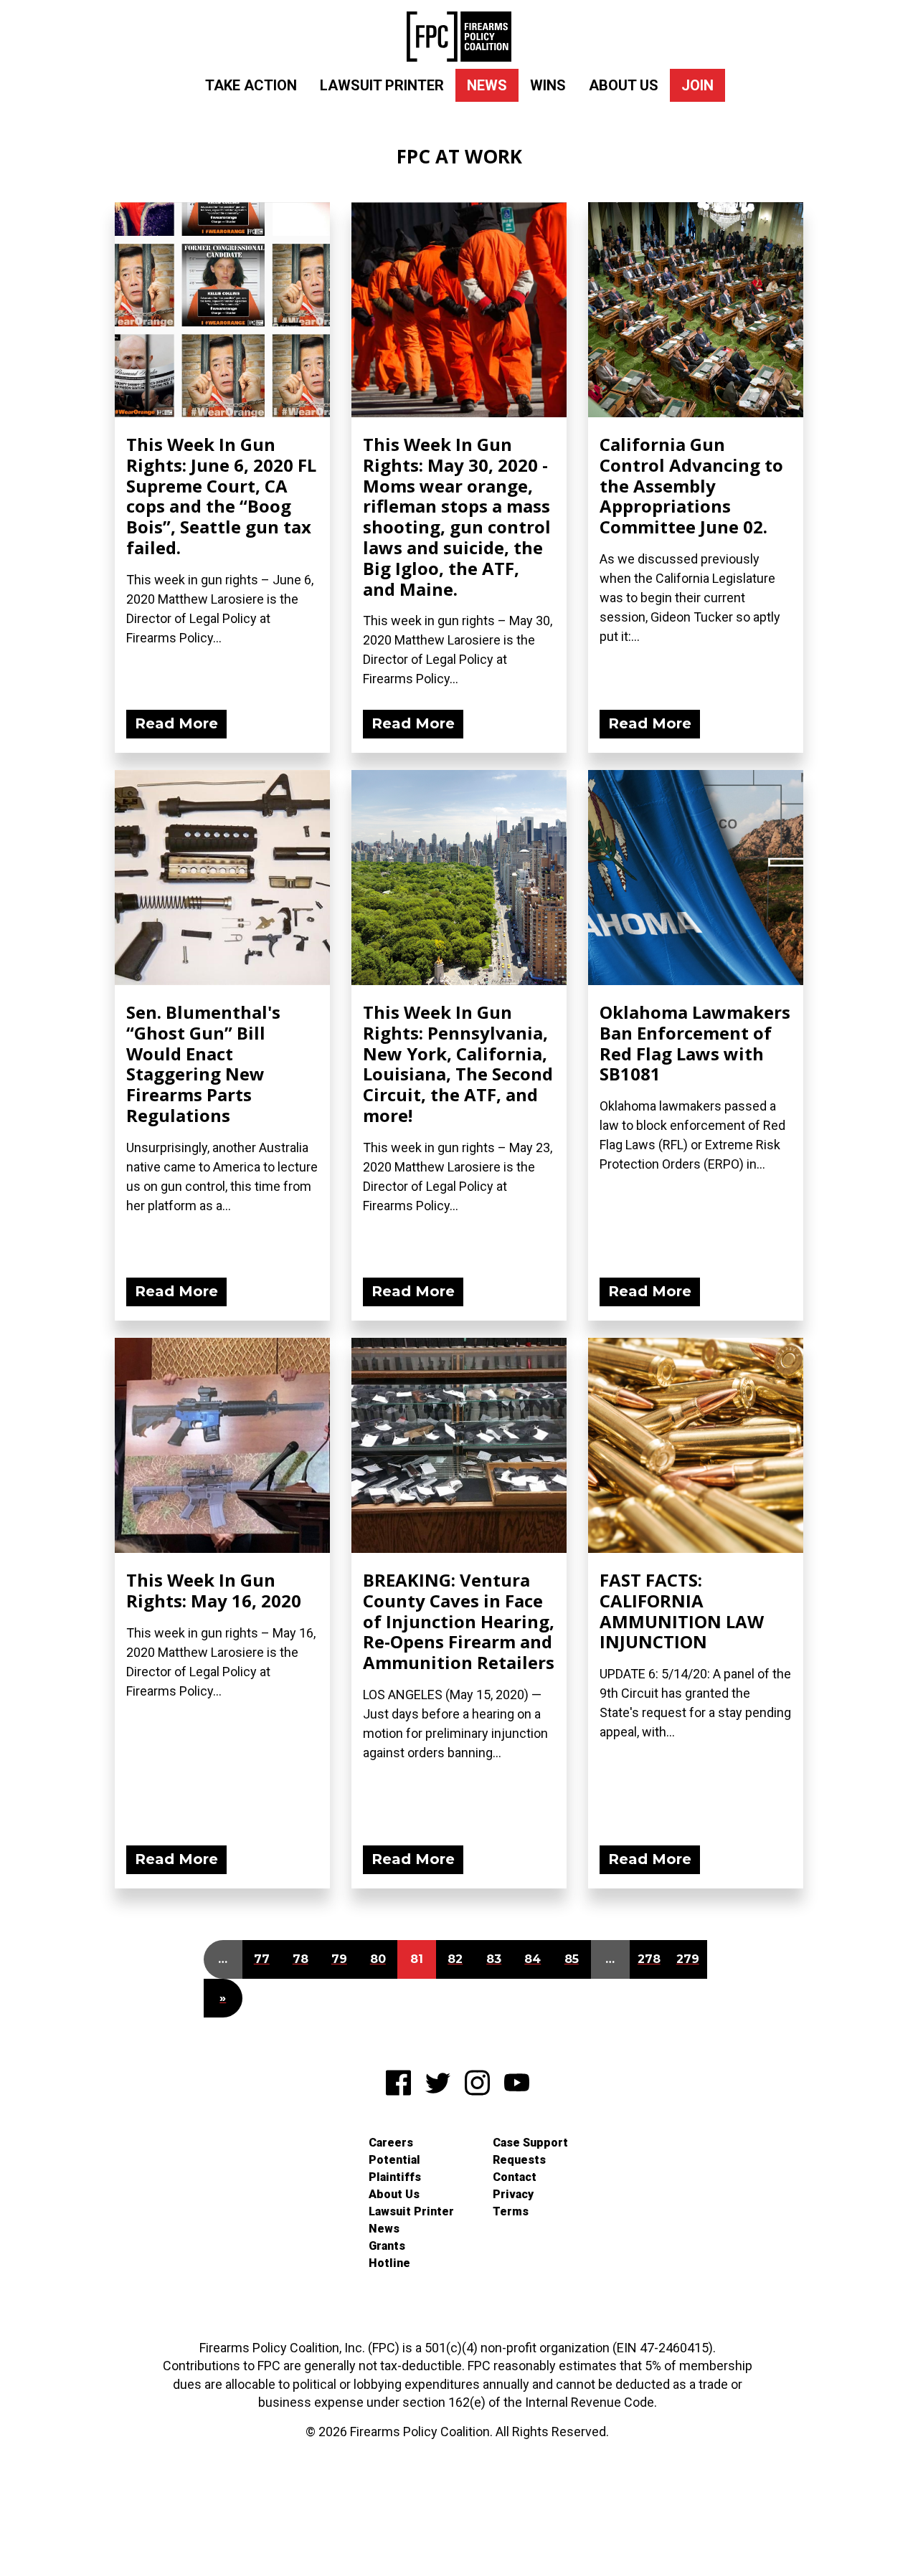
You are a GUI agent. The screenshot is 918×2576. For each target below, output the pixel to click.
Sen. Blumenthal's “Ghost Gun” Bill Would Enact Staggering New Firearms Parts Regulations (203, 1064)
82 (455, 1959)
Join (697, 85)
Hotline (389, 2263)
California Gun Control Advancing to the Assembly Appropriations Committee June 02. (691, 485)
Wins (548, 85)
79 (339, 1959)
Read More (176, 723)
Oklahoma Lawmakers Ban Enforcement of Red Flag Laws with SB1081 (695, 1043)
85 (572, 1959)
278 (649, 1959)
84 (533, 1959)
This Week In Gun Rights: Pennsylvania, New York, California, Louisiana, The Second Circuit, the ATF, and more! (458, 1064)
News (487, 85)
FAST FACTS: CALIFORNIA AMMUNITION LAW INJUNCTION (682, 1611)
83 (494, 1959)
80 (378, 1959)
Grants (387, 2246)
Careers (391, 2143)
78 (301, 1959)
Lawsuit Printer (382, 85)
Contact (515, 2177)
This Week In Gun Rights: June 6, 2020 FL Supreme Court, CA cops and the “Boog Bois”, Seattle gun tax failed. (221, 496)
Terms (511, 2211)
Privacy (513, 2194)
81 (417, 1959)
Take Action (251, 85)
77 (262, 1959)
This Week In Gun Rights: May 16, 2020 (214, 1590)
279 (688, 1959)
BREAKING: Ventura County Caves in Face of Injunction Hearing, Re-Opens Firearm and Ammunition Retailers (459, 1621)
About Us (624, 85)
